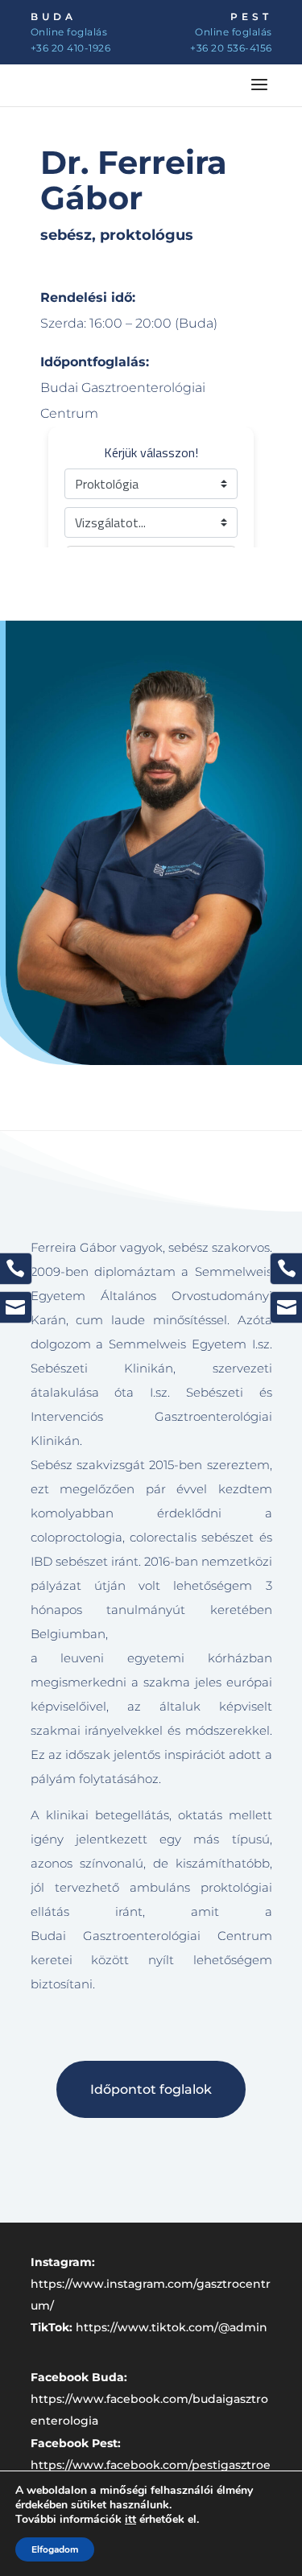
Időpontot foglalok (151, 2089)
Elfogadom (55, 2549)
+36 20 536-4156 (231, 48)
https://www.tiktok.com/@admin (172, 2327)
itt (130, 2520)
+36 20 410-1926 (71, 48)
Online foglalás (69, 32)
